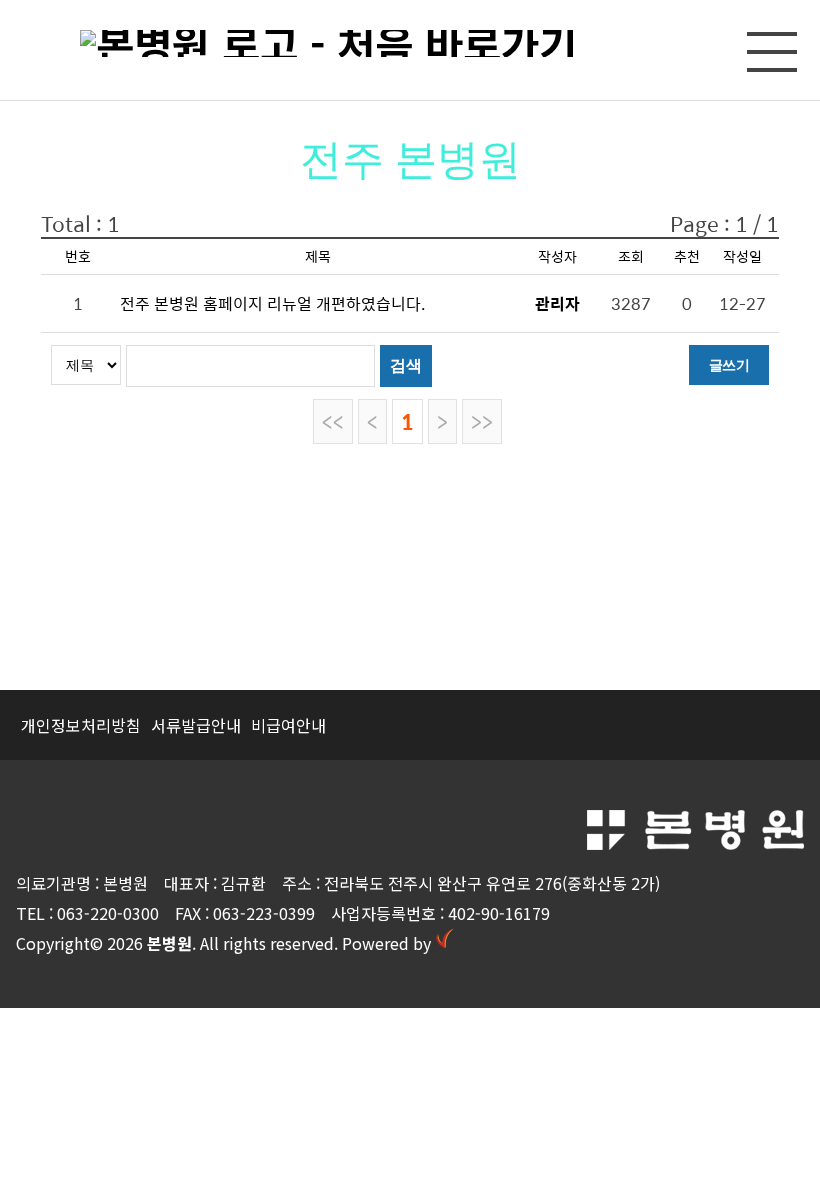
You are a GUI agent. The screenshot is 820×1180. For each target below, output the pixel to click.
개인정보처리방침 (81, 725)
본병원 (169, 943)
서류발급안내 (196, 725)
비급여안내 (288, 725)
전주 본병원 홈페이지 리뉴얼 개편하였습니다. (272, 303)
